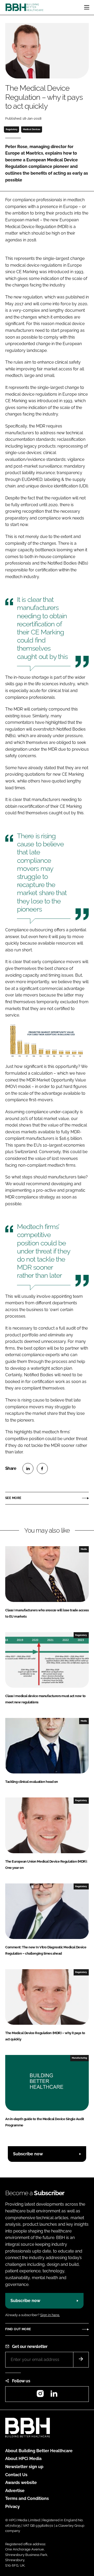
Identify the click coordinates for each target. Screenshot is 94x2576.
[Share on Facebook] (42, 1468)
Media (84, 1549)
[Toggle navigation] (87, 7)
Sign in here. (50, 2315)
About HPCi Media (23, 2459)
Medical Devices (32, 129)
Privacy (13, 2507)
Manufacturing (79, 2058)
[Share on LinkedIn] (28, 1468)
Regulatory (12, 129)
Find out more (18, 2329)
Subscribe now (28, 2154)
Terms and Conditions (27, 2498)
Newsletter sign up (24, 2467)
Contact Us (16, 2475)
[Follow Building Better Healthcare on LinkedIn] (54, 2395)
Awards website (21, 2483)
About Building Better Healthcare (39, 2451)
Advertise (15, 2491)
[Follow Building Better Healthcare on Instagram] (40, 2395)
